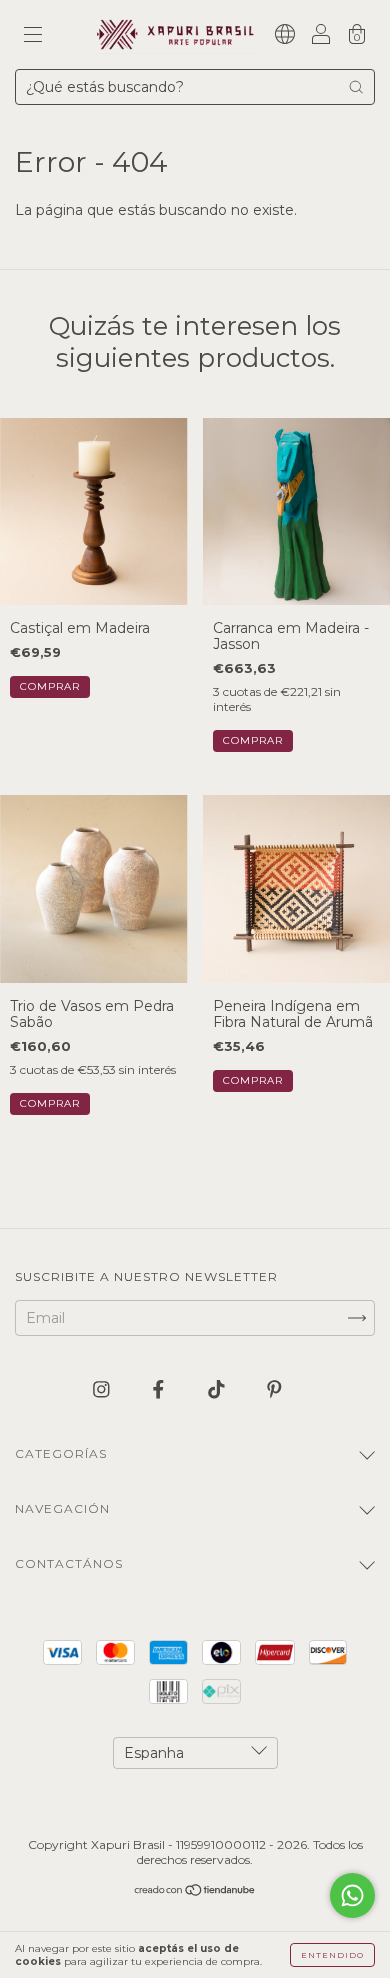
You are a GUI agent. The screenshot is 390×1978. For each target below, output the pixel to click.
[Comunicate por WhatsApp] (352, 1895)
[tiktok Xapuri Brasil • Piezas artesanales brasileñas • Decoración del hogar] (218, 1389)
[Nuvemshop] (195, 1892)
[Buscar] (356, 87)
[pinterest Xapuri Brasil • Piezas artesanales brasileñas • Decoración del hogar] (274, 1389)
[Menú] (33, 36)
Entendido (332, 1955)
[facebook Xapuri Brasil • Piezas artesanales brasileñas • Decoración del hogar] (160, 1389)
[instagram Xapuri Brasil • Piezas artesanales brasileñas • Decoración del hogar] (103, 1389)
